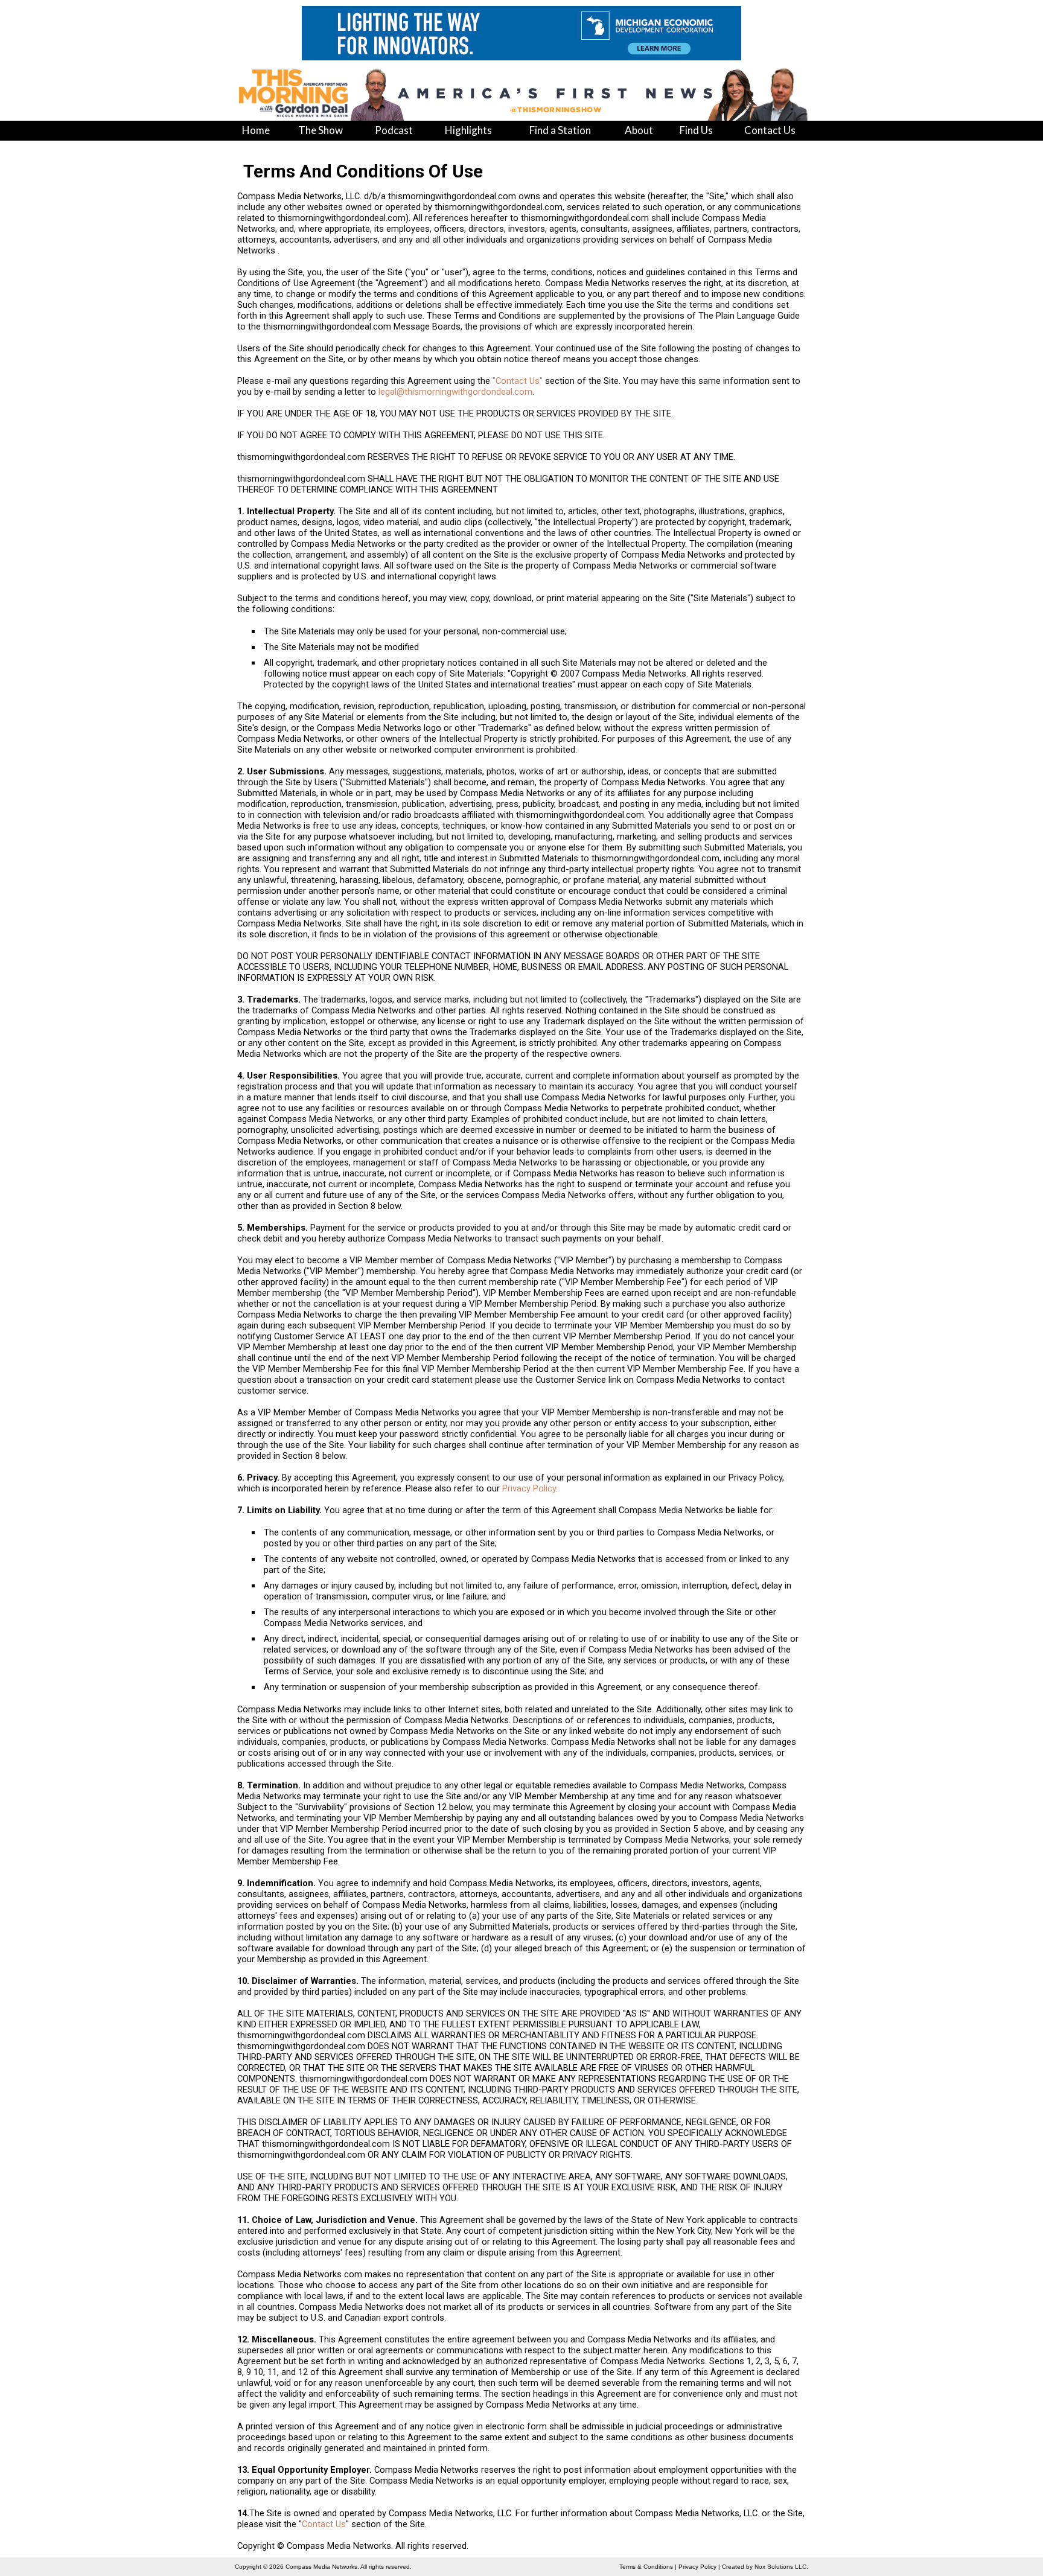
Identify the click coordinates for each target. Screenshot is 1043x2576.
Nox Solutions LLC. (781, 2567)
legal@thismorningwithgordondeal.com (455, 392)
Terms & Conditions (646, 2567)
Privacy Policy (529, 1488)
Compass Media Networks (321, 2567)
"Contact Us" (518, 381)
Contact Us (324, 2524)
